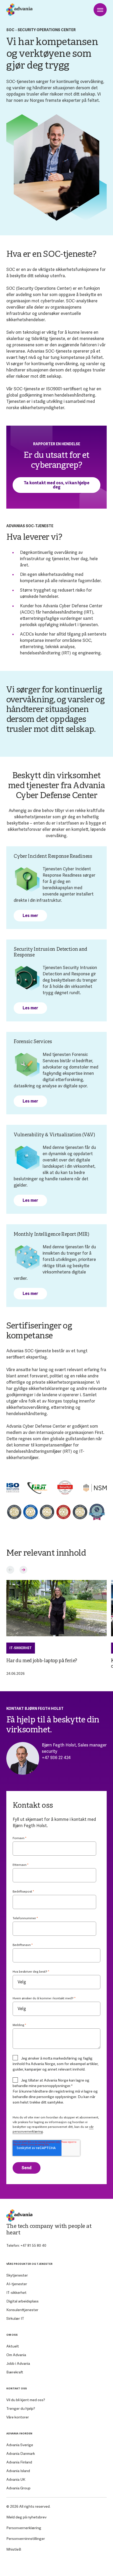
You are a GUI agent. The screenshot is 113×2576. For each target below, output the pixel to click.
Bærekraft (15, 2372)
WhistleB (14, 2549)
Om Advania (16, 2355)
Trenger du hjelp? (21, 2408)
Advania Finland (19, 2462)
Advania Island (18, 2471)
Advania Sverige (20, 2445)
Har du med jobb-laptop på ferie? (42, 1661)
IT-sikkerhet (21, 1648)
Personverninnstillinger (26, 2539)
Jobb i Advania (18, 2363)
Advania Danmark (21, 2453)
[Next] (23, 1570)
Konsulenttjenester (22, 2310)
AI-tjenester (17, 2284)
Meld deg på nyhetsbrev (26, 2517)
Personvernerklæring (24, 2528)
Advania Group (18, 2488)
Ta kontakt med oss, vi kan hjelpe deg (56, 485)
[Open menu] (100, 10)
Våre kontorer (18, 2417)
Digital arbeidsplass (22, 2301)
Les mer (30, 916)
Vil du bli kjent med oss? (26, 2400)
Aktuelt (13, 2346)
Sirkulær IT (15, 2318)
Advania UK (16, 2479)
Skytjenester (17, 2275)
